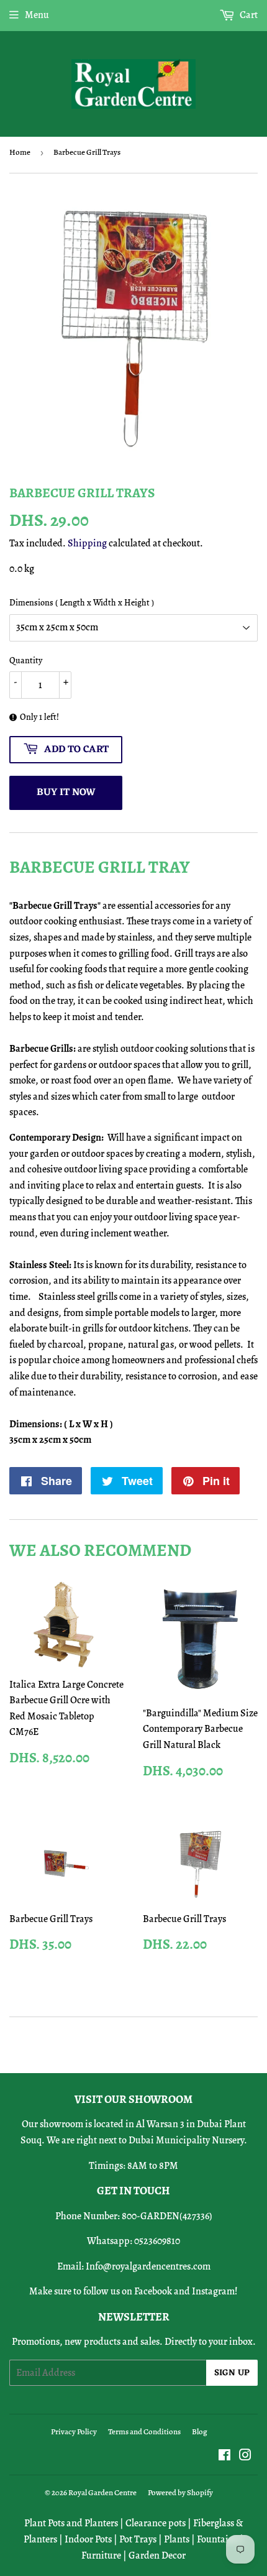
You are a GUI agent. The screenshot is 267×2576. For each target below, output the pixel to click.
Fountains (217, 2539)
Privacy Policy (74, 2431)
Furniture (101, 2555)
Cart (248, 15)
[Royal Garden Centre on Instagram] (245, 2457)
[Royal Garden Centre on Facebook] (224, 2457)
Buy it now (66, 793)
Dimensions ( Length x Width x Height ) (82, 603)
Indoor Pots (88, 2539)
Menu (37, 15)
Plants (177, 2539)
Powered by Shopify (180, 2492)
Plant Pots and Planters (71, 2523)
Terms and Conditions (144, 2431)
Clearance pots (156, 2523)
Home (20, 152)
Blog (200, 2431)
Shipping (87, 543)
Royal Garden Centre (102, 2492)
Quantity (26, 660)
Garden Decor (157, 2555)
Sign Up (232, 2373)
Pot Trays (138, 2539)
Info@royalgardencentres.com (148, 2266)
